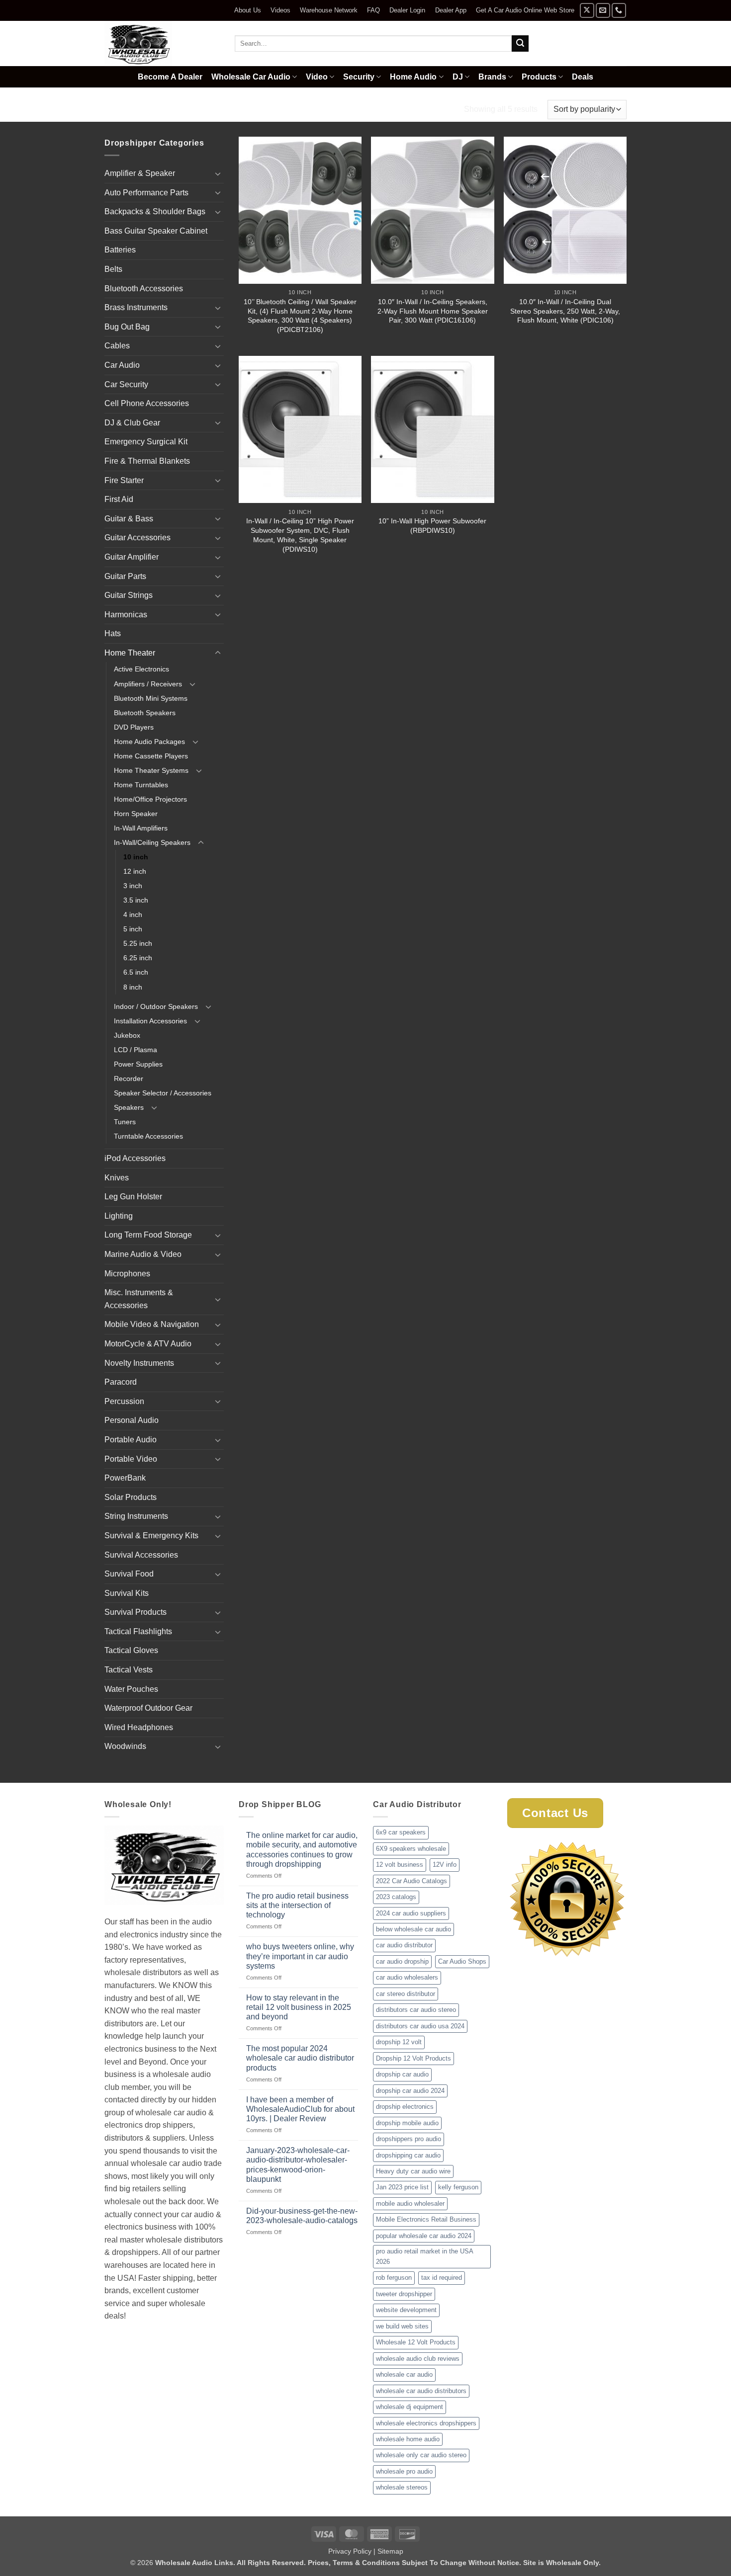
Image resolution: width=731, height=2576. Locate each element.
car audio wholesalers (407, 1977)
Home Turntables (141, 785)
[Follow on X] (587, 10)
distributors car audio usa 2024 (420, 2026)
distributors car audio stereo (416, 2010)
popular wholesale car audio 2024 (424, 2236)
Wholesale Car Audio (251, 77)
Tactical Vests (129, 1670)
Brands (492, 77)
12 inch (135, 871)
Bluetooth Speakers (145, 713)
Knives (117, 1178)
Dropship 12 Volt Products (413, 2058)
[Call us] (619, 10)
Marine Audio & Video (143, 1254)
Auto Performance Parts (146, 193)
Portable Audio (131, 1440)
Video (317, 77)
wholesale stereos (402, 2487)
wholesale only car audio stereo (421, 2455)
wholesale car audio (404, 2374)
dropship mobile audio (407, 2123)
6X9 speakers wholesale (411, 1849)
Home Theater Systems (151, 770)
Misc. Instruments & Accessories (139, 1299)
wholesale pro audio (404, 2471)
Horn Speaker (136, 814)
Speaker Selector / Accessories (163, 1093)
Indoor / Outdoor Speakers (156, 1006)
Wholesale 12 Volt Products (416, 2342)
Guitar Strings (129, 595)
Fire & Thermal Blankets (147, 461)
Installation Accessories (150, 1021)
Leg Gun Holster (133, 1197)
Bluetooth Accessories (144, 289)
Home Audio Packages (149, 742)
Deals (583, 77)
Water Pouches (131, 1689)
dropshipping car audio (408, 2155)
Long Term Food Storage (148, 1235)
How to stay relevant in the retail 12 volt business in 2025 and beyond (299, 2007)
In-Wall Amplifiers (141, 828)
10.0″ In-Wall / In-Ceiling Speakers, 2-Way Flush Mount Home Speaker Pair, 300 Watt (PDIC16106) (433, 311)
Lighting (119, 1216)
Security (359, 77)
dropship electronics (405, 2107)
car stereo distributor (406, 1994)
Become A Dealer (170, 77)
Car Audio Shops (462, 1961)
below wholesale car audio (413, 1929)
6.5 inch (136, 972)
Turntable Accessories (148, 1136)
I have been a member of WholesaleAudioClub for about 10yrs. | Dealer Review (300, 2109)
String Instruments (136, 1516)
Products (539, 77)
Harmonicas (126, 615)
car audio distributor (404, 1945)
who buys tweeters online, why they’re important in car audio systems (300, 1956)
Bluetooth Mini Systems (151, 698)
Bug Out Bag (127, 327)
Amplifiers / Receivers (148, 684)
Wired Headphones (139, 1727)
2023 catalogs (396, 1897)
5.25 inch (138, 943)
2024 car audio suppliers (411, 1913)
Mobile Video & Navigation (152, 1324)
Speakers (129, 1107)
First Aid (119, 499)
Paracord (121, 1382)
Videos (280, 10)
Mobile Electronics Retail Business (426, 2219)
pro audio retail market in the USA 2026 (425, 2256)
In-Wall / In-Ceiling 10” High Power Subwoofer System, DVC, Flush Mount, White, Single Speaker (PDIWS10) (300, 535)
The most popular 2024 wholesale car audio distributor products (300, 2058)
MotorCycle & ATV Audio (148, 1344)
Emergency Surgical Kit (146, 442)
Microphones (127, 1274)
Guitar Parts (125, 576)
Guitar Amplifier (132, 557)
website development (406, 2310)
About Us (248, 10)
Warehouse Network (329, 10)
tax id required (442, 2278)
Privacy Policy (350, 2551)
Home (116, 109)
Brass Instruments (136, 307)
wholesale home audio (408, 2439)
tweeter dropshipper (404, 2294)
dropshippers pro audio (409, 2139)
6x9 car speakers (401, 1832)
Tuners (125, 1122)
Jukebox (127, 1035)
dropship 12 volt (399, 2042)
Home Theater (170, 109)
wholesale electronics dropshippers (426, 2423)
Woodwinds (125, 1746)
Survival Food (129, 1574)
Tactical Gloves (131, 1650)
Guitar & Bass (129, 519)
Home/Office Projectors (150, 799)
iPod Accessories (135, 1158)
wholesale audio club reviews (418, 2359)
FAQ (373, 10)
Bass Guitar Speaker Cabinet (156, 231)
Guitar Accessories (137, 538)
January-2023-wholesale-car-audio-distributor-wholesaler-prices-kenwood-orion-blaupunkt (298, 2165)
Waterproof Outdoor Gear (148, 1708)
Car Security (126, 384)
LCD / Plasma (136, 1050)
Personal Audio (132, 1420)
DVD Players (134, 727)
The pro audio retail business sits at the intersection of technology (297, 1905)
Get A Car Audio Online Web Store (525, 10)
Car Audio (122, 365)
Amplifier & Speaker (140, 173)
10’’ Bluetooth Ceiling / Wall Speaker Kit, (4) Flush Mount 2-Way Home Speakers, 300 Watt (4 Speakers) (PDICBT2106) (300, 316)
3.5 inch (136, 900)
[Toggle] (218, 173)
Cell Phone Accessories (147, 403)
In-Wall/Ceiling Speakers (260, 109)
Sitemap (390, 2551)
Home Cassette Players (151, 756)
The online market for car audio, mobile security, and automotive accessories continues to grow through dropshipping (302, 1850)
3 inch (133, 886)
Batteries (120, 250)
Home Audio (413, 77)
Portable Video (131, 1459)
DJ (458, 77)
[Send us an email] (603, 10)
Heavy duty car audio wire (413, 2171)
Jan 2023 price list (402, 2187)
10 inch (136, 857)
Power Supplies (138, 1064)
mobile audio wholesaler (410, 2203)
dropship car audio (402, 2074)
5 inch (133, 929)
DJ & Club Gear (132, 423)
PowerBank (125, 1478)
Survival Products (136, 1612)
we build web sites (402, 2326)
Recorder (129, 1079)
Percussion (124, 1401)
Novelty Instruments (139, 1363)
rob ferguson (394, 2278)
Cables (117, 346)
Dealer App (451, 10)
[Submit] (520, 44)
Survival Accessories (141, 1555)
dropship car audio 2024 (410, 2091)
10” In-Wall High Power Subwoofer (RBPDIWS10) (432, 526)
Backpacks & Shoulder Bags (155, 211)
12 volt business (400, 1865)
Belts (113, 269)
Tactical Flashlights (138, 1631)
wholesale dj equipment (410, 2407)
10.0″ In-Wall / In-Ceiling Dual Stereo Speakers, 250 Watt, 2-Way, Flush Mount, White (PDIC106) (565, 311)
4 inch (133, 914)
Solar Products (131, 1497)
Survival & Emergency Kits (151, 1536)
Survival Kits (127, 1593)
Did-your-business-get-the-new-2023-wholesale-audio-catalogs (302, 2216)
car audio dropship (402, 1961)
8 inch (133, 987)
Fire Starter (124, 480)
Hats (113, 633)
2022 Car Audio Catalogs (411, 1881)
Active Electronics (141, 669)
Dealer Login (407, 10)
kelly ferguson (458, 2187)
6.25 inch (138, 958)
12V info (445, 1865)
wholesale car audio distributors (421, 2391)
